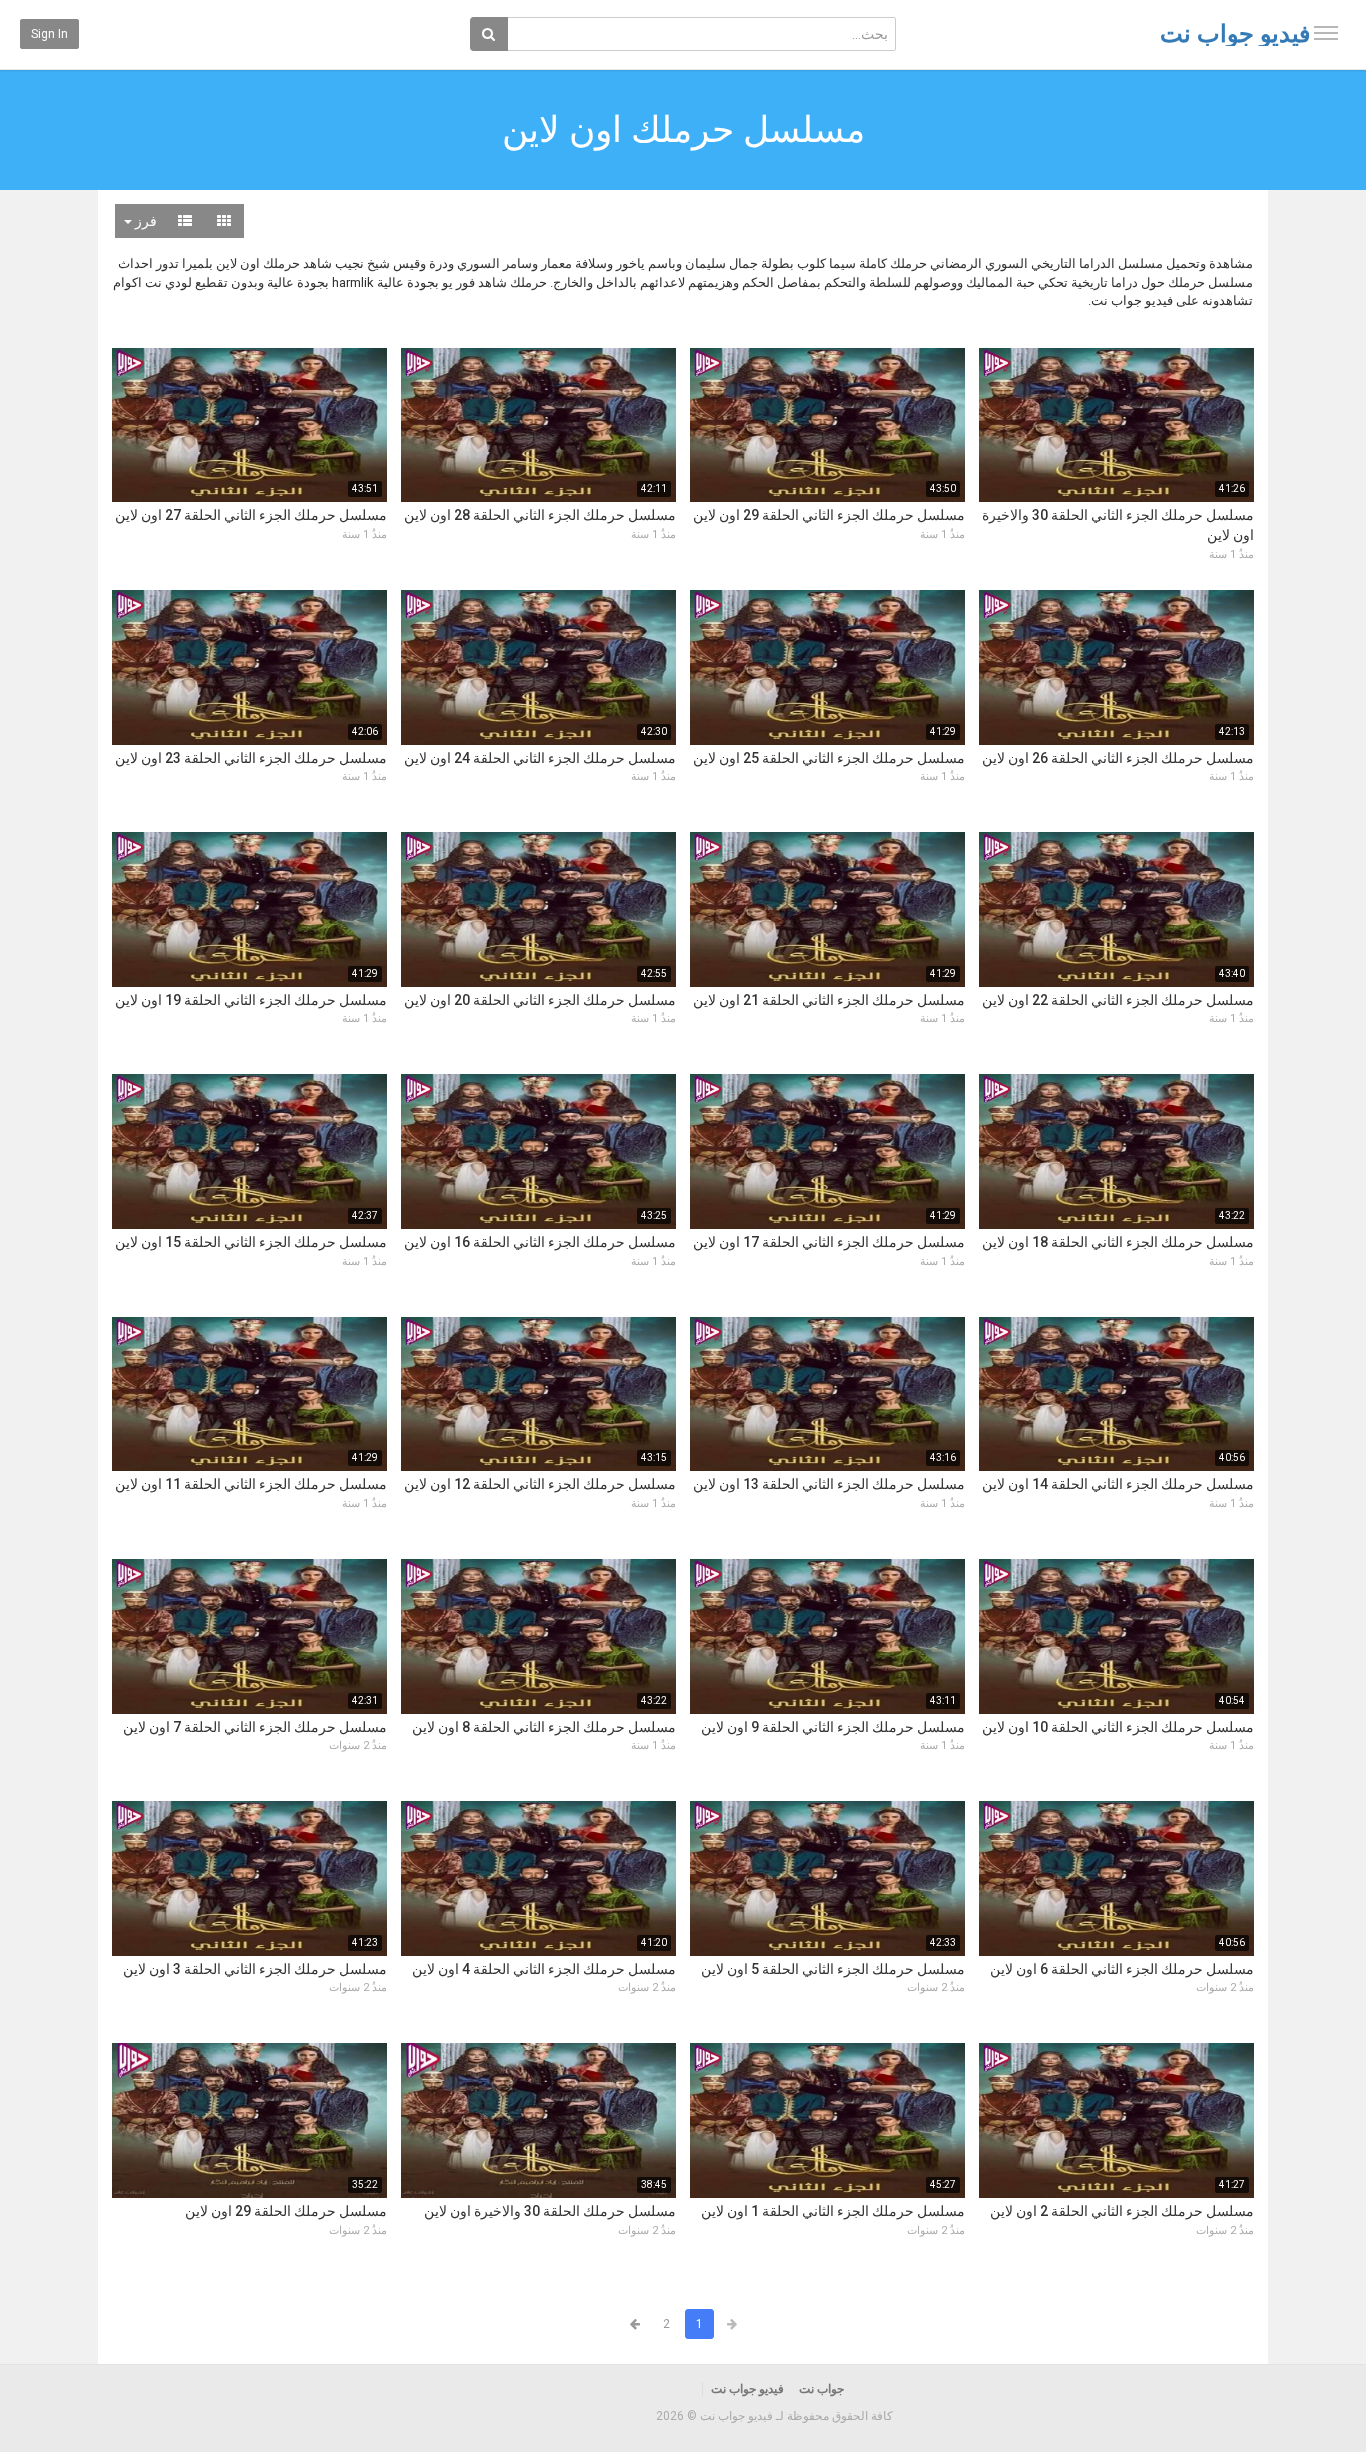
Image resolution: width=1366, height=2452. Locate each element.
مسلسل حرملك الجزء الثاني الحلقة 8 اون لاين (544, 1727)
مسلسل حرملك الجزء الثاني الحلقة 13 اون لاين (829, 1484)
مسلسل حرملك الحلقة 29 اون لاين (286, 2211)
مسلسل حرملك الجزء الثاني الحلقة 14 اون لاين (1118, 1484)
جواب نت (821, 2389)
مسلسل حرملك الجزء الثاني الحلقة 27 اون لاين (251, 515)
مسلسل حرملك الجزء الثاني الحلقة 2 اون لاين (1122, 2211)
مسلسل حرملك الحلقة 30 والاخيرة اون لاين (550, 2211)
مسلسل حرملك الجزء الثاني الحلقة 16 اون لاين (540, 1242)
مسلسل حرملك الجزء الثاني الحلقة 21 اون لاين (829, 1000)
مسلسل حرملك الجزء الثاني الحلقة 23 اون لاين (251, 758)
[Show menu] (1326, 33)
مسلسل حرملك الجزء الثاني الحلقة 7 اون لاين (255, 1727)
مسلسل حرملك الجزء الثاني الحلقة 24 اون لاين (540, 758)
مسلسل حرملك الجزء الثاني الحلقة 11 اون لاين (251, 1484)
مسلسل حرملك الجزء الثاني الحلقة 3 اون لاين (255, 1969)
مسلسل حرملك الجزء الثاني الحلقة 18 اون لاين (1118, 1242)
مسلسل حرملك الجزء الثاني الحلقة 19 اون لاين (251, 1000)
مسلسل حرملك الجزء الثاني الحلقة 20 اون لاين (540, 1000)
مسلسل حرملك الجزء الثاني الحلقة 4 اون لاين (544, 1969)
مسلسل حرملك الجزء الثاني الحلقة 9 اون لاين (833, 1727)
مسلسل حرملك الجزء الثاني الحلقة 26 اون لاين (1118, 758)
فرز (144, 221)
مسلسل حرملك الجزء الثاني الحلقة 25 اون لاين (829, 758)
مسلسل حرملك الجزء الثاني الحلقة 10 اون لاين (1118, 1727)
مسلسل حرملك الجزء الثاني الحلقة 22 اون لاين (1118, 1000)
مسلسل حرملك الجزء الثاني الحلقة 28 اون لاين (540, 515)
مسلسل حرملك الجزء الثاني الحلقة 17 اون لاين (829, 1242)
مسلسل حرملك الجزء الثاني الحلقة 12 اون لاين (540, 1484)
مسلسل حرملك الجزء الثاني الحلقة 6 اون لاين (1122, 1969)
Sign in (49, 34)
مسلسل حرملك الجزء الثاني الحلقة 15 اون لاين (251, 1242)
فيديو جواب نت (1235, 34)
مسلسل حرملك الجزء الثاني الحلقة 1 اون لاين (833, 2211)
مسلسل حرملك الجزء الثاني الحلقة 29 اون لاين (829, 515)
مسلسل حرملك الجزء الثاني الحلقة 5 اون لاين (833, 1969)
